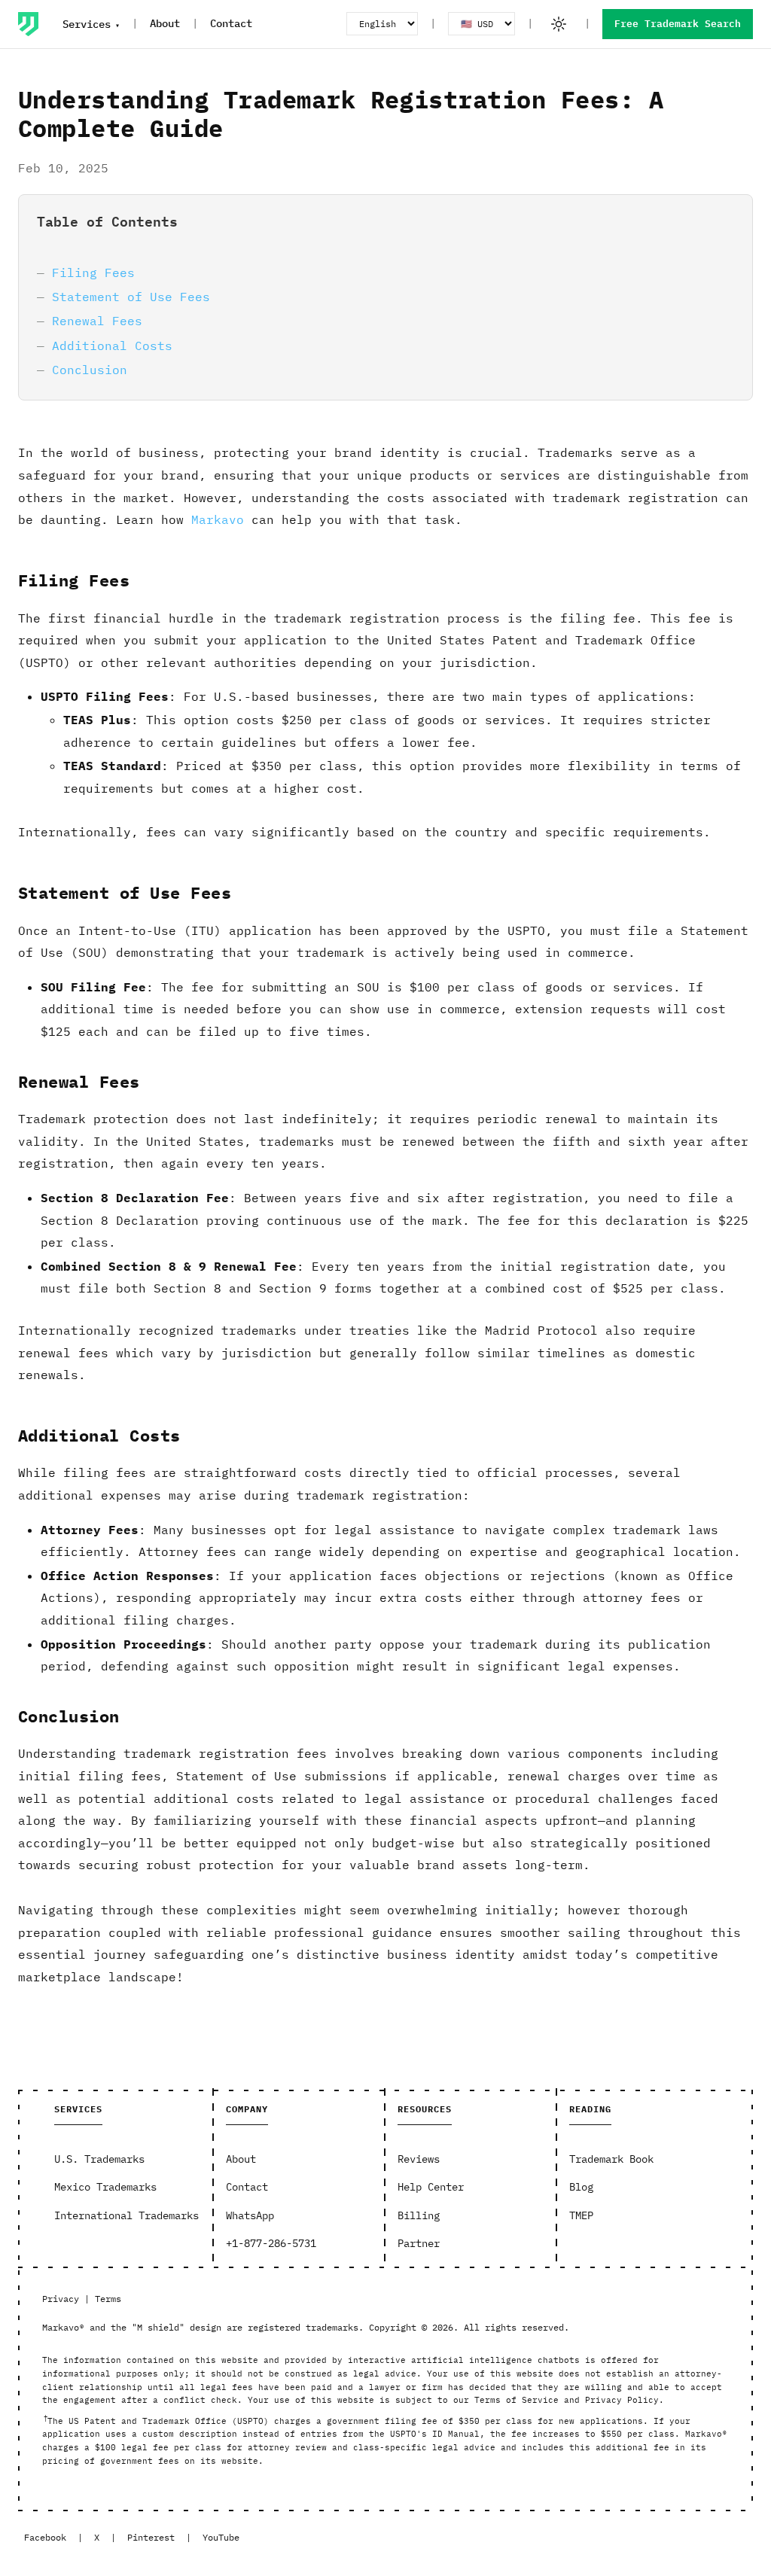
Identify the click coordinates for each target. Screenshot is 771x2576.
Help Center (431, 2187)
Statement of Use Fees (131, 297)
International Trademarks (126, 2215)
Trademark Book (611, 2159)
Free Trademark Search (678, 24)
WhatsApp (250, 2215)
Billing (419, 2215)
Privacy (61, 2299)
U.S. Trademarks (99, 2159)
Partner (419, 2243)
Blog (581, 2187)
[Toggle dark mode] (559, 24)
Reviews (419, 2159)
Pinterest (151, 2537)
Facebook (45, 2537)
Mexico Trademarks (105, 2187)
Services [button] (87, 24)
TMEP (581, 2215)
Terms (108, 2299)
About (165, 23)
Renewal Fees (97, 321)
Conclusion (90, 370)
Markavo (218, 519)
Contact (231, 23)
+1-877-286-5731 (271, 2243)
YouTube (221, 2537)
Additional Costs (112, 346)
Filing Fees (93, 273)
